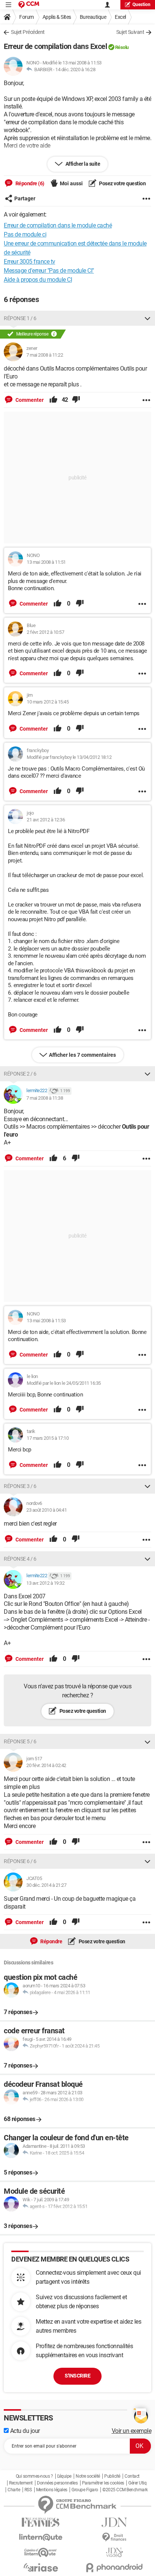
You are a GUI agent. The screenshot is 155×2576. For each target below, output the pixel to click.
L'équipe (64, 2476)
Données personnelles (57, 2483)
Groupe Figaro (85, 2490)
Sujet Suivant (130, 32)
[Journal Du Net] (114, 2522)
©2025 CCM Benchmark (125, 2490)
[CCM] (29, 5)
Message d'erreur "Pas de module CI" (49, 271)
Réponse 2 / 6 (20, 1074)
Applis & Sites (57, 17)
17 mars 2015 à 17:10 (48, 1438)
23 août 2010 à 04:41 (46, 1510)
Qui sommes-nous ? (34, 2476)
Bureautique (93, 17)
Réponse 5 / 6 (20, 1741)
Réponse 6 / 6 (20, 1861)
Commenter (29, 400)
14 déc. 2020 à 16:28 (75, 69)
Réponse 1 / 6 (20, 318)
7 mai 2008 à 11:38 (45, 1098)
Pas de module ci (25, 234)
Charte (14, 2490)
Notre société (88, 2476)
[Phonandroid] (114, 2568)
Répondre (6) (29, 183)
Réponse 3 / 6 (20, 1486)
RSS (28, 2490)
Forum (27, 17)
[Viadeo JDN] (114, 2552)
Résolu (122, 47)
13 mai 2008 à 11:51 (46, 562)
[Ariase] (41, 2567)
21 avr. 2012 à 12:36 (46, 820)
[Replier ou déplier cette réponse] (147, 318)
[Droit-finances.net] (114, 2537)
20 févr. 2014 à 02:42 (46, 1765)
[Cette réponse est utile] (53, 400)
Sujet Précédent (28, 32)
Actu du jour (24, 2431)
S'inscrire (77, 2376)
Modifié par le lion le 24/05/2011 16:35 (64, 1383)
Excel (120, 17)
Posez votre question (122, 183)
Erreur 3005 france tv (30, 262)
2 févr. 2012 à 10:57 (45, 632)
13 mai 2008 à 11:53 (46, 1321)
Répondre (51, 1941)
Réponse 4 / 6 (20, 1559)
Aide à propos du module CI (38, 280)
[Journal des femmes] (41, 2522)
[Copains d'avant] (41, 2552)
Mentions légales (52, 2490)
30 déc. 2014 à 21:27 (46, 1885)
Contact (132, 2476)
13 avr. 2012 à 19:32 (45, 1583)
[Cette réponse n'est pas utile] (76, 400)
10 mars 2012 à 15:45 (48, 702)
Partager (25, 198)
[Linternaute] (41, 2537)
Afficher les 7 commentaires (82, 1055)
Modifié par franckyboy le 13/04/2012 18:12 (69, 757)
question (141, 5)
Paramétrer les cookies (103, 2483)
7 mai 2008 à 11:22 (45, 355)
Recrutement (21, 2483)
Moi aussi (71, 183)
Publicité (112, 2476)
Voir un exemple (132, 2431)
